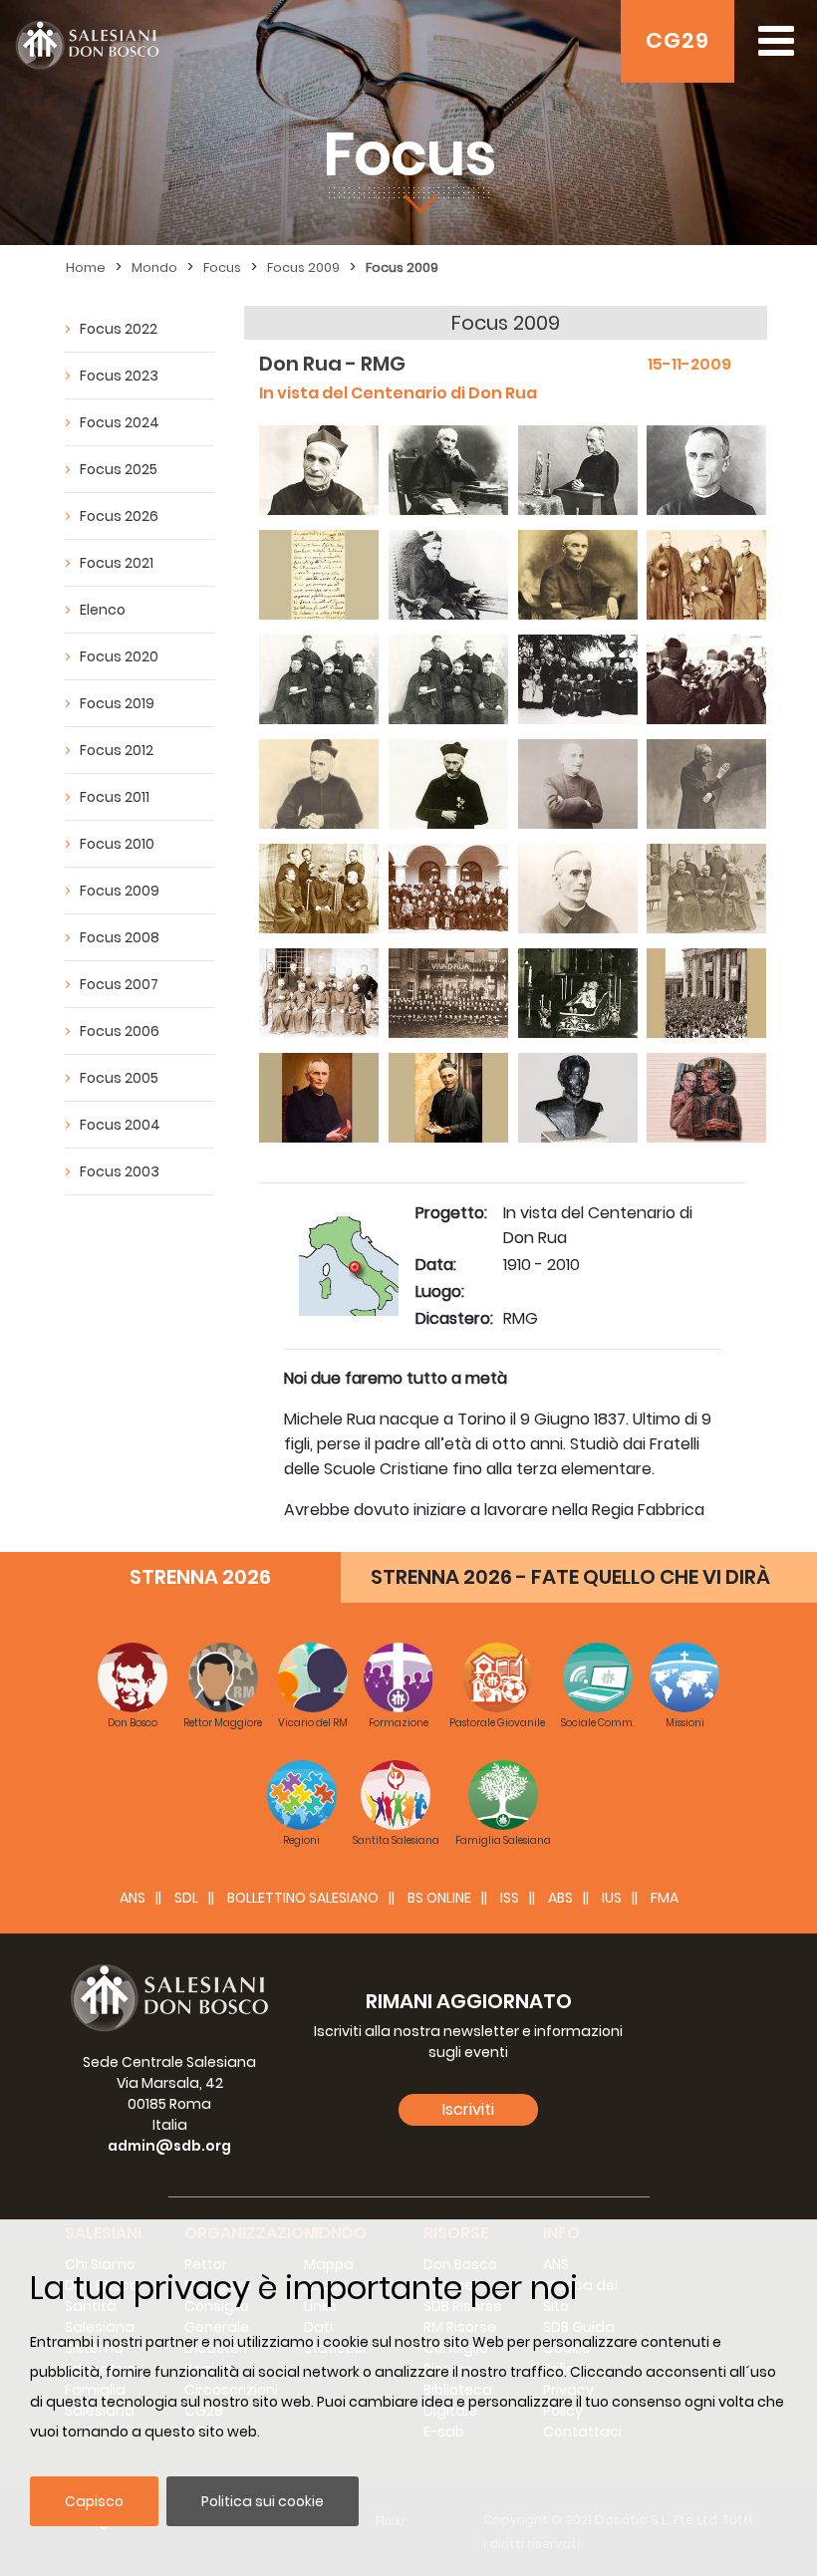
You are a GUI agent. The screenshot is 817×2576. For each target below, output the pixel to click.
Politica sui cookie (263, 2501)
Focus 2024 (120, 422)
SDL (186, 1898)
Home (86, 267)
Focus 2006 (120, 1031)
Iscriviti (468, 2109)
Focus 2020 (119, 656)
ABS (560, 1898)
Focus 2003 (120, 1171)
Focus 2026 (119, 516)
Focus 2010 (117, 844)
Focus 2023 (119, 376)
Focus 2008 (120, 937)
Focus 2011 (115, 797)
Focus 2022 (119, 329)
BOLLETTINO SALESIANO (303, 1898)
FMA (665, 1898)
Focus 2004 (120, 1125)
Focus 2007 (119, 984)
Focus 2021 (117, 563)
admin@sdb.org (169, 2146)
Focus (222, 267)
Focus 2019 (117, 703)
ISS (510, 1898)
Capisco (94, 2501)
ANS (133, 1898)
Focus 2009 (303, 267)
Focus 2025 (119, 469)
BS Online (439, 1898)
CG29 (678, 40)
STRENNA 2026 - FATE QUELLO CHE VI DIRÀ (570, 1577)
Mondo (154, 267)
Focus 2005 (119, 1078)
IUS (612, 1898)
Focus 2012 (117, 750)
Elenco (103, 610)
